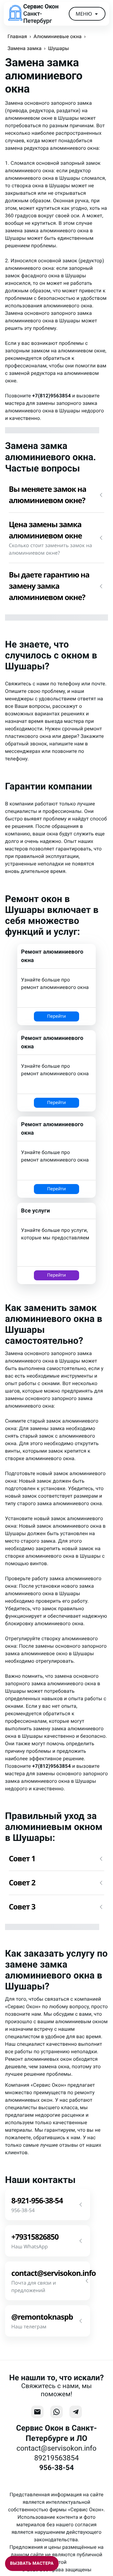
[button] (56, 495)
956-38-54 (56, 2468)
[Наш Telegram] (76, 2412)
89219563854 (56, 2458)
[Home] (15, 14)
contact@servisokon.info (57, 2448)
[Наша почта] (37, 2412)
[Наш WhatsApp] (56, 2412)
